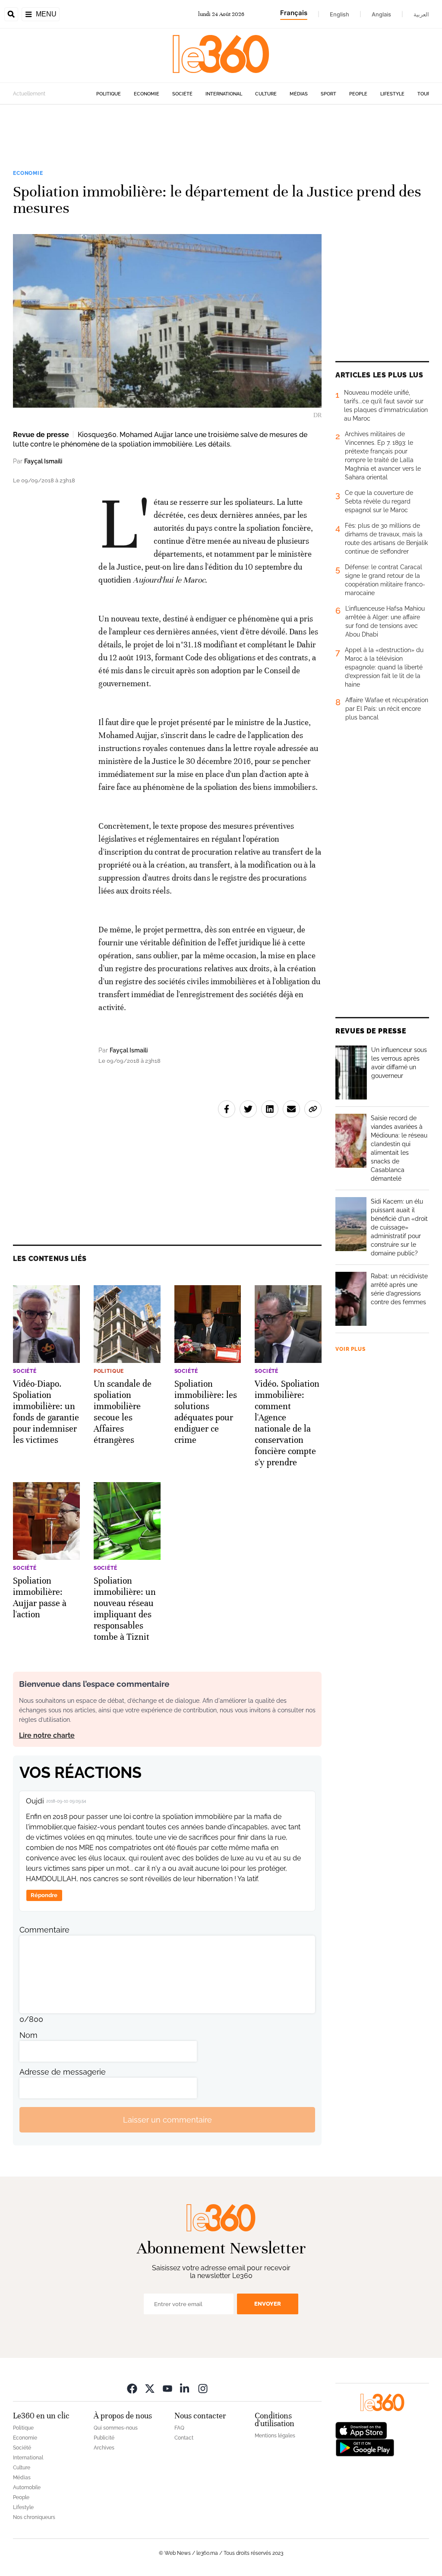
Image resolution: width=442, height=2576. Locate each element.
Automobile (27, 2487)
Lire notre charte (47, 1735)
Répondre (44, 1895)
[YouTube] (167, 2388)
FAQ (179, 2428)
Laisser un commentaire (167, 2120)
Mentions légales (275, 2436)
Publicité (104, 2438)
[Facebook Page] (132, 2388)
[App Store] (361, 2430)
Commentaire (44, 1930)
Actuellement (29, 94)
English (339, 14)
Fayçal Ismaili (43, 461)
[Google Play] (365, 2447)
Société (182, 94)
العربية (421, 14)
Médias (299, 94)
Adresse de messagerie (63, 2072)
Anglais (381, 14)
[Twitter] (150, 2388)
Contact (184, 2438)
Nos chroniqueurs (34, 2517)
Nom (28, 2035)
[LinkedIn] (185, 2388)
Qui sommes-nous (116, 2428)
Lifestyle (392, 94)
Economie (147, 94)
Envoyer (268, 2304)
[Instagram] (203, 2388)
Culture (266, 94)
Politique (109, 94)
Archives (104, 2448)
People (358, 94)
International (224, 94)
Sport (328, 94)
